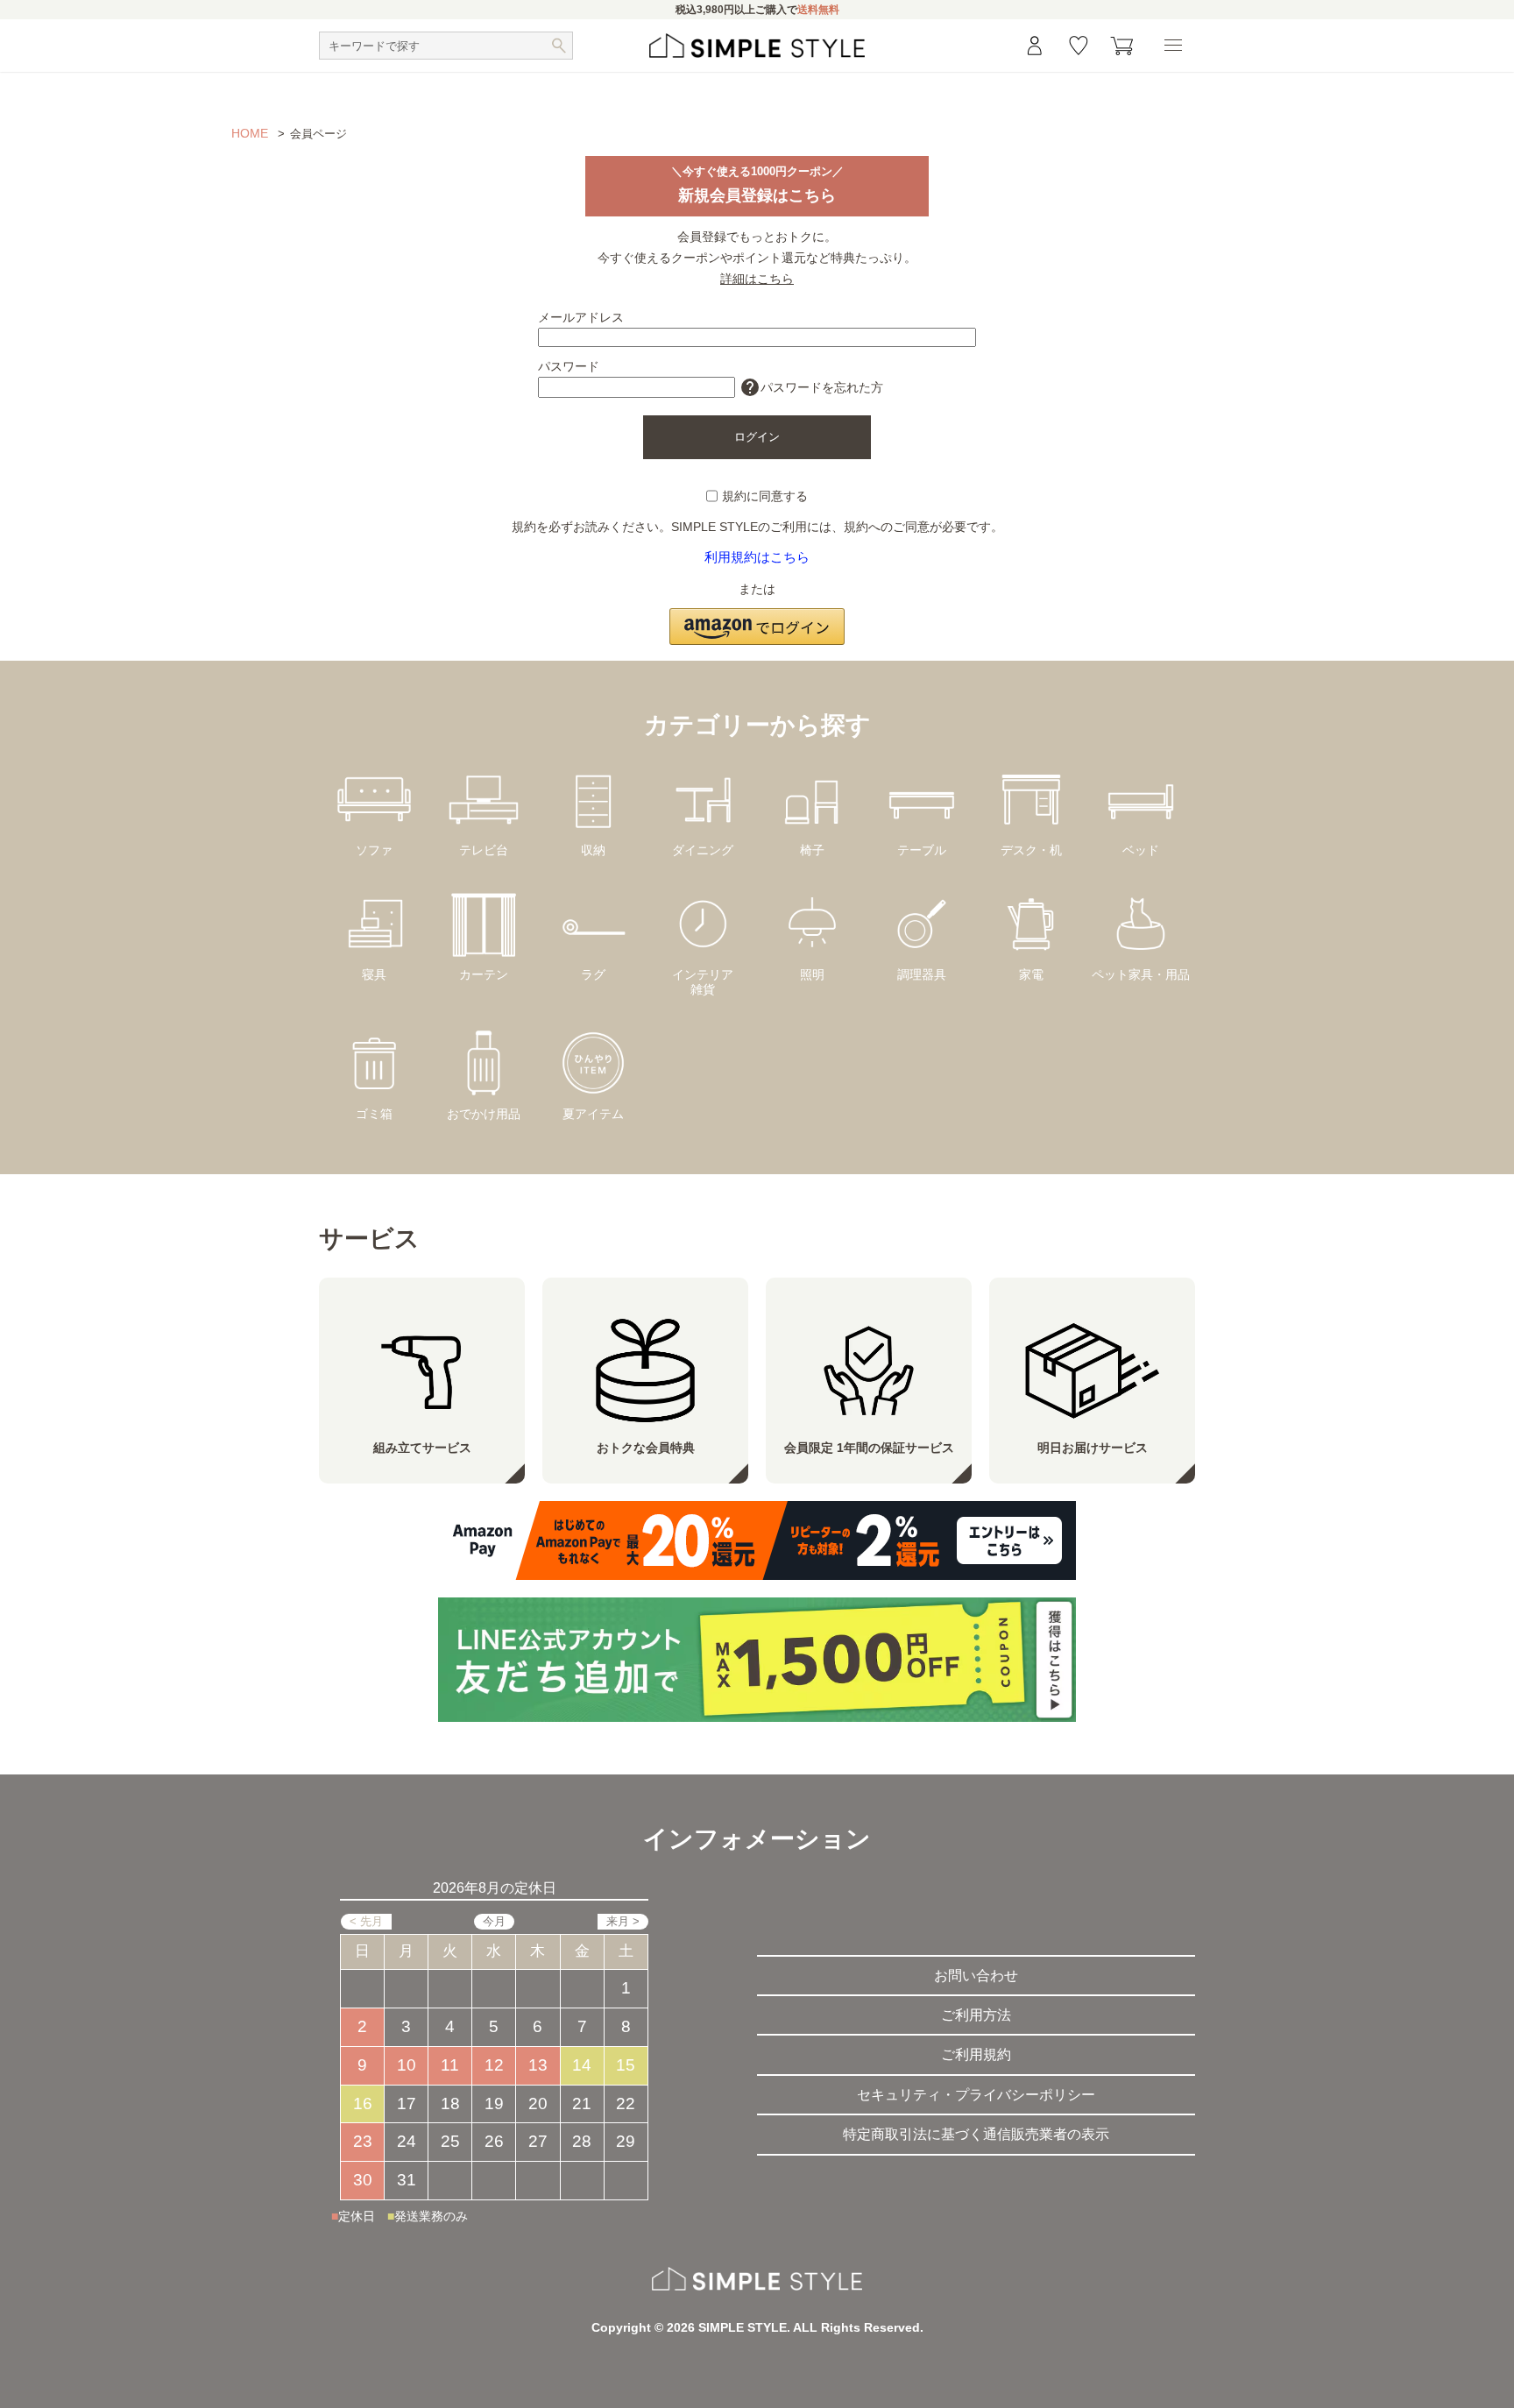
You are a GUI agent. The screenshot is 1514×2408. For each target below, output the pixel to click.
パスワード (569, 366)
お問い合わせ (976, 1976)
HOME (250, 133)
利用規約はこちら (757, 557)
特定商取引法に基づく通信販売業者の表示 (976, 2134)
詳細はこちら (757, 279)
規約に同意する (765, 496)
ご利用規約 (976, 2054)
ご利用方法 (976, 2015)
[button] (757, 617)
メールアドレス (581, 317)
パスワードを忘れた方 (811, 387)
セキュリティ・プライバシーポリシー (976, 2095)
